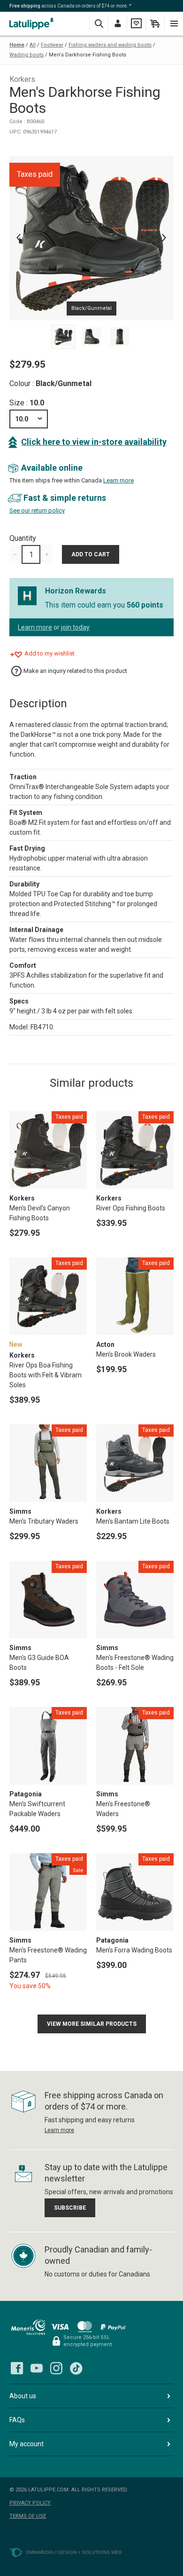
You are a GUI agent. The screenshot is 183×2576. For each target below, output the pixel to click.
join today (75, 627)
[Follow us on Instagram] (56, 2368)
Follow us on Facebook (17, 2368)
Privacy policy (30, 2503)
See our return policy (37, 510)
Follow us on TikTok (76, 2368)
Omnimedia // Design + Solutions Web (74, 2552)
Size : (27, 403)
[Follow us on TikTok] (76, 2368)
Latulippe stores (33, 23)
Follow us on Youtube (37, 2368)
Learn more (118, 480)
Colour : (50, 383)
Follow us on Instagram (56, 2368)
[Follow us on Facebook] (17, 2368)
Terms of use (28, 2516)
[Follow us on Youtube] (37, 2368)
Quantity (23, 538)
